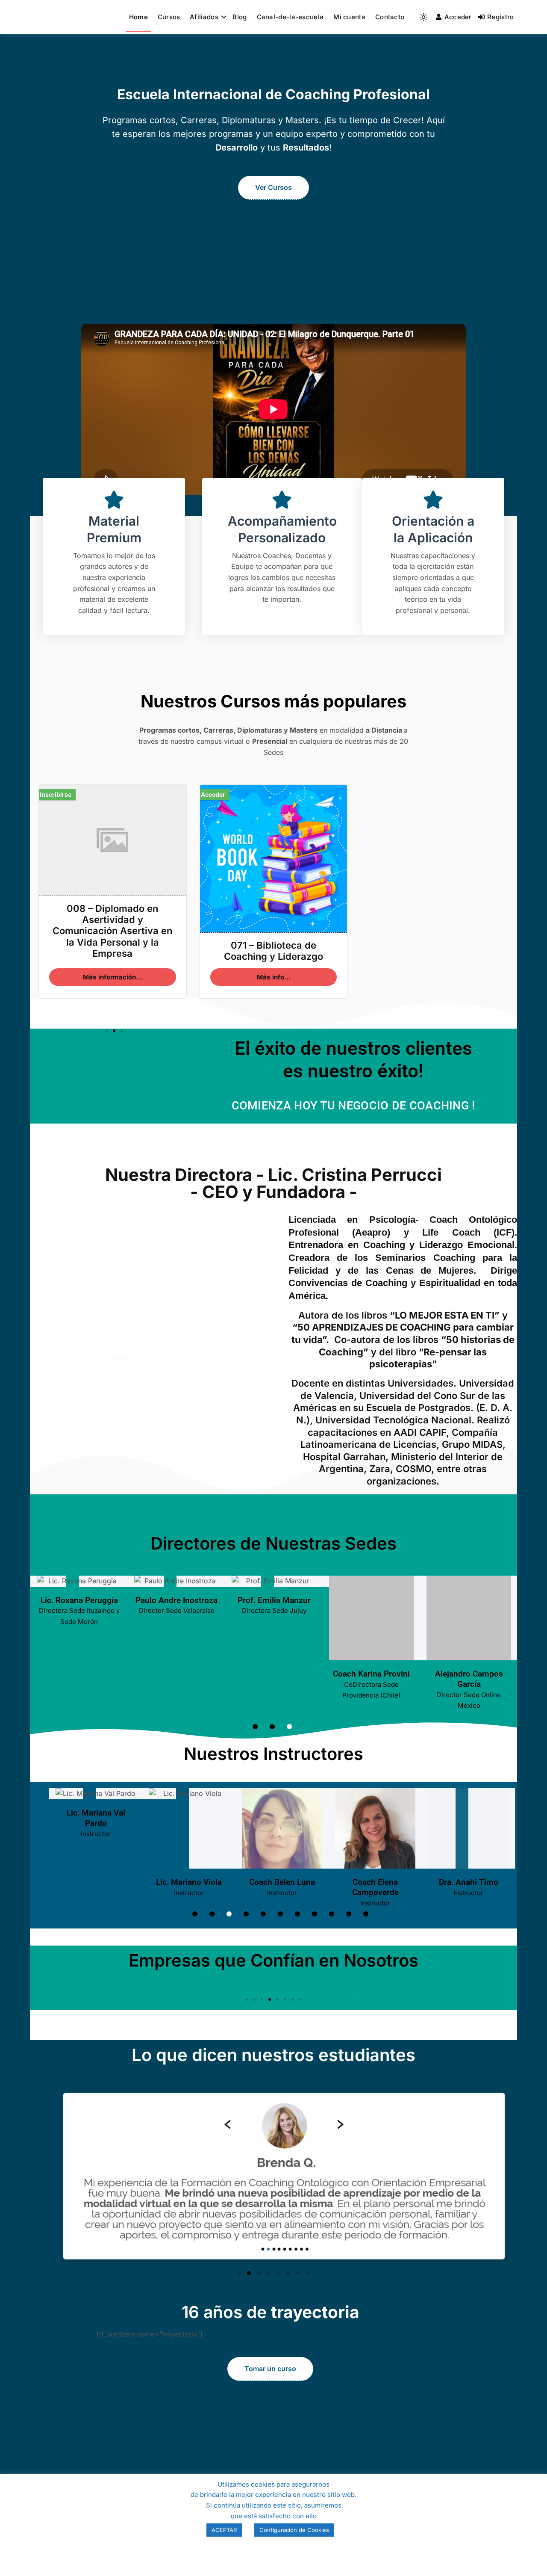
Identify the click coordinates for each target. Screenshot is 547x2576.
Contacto (390, 17)
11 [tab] (366, 1914)
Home (138, 17)
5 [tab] (263, 1914)
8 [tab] (315, 1914)
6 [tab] (280, 1914)
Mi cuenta (349, 17)
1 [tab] (255, 1727)
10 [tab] (349, 1914)
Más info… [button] (274, 977)
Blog (240, 17)
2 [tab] (272, 1727)
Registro (500, 17)
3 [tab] (289, 1727)
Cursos (169, 17)
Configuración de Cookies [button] (294, 2530)
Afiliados (204, 17)
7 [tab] (297, 1914)
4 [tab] (246, 1914)
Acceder (458, 17)
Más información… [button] (113, 977)
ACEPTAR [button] (224, 2530)
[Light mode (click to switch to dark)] (423, 17)
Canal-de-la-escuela (290, 17)
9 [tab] (332, 1914)
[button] (106, 1031)
